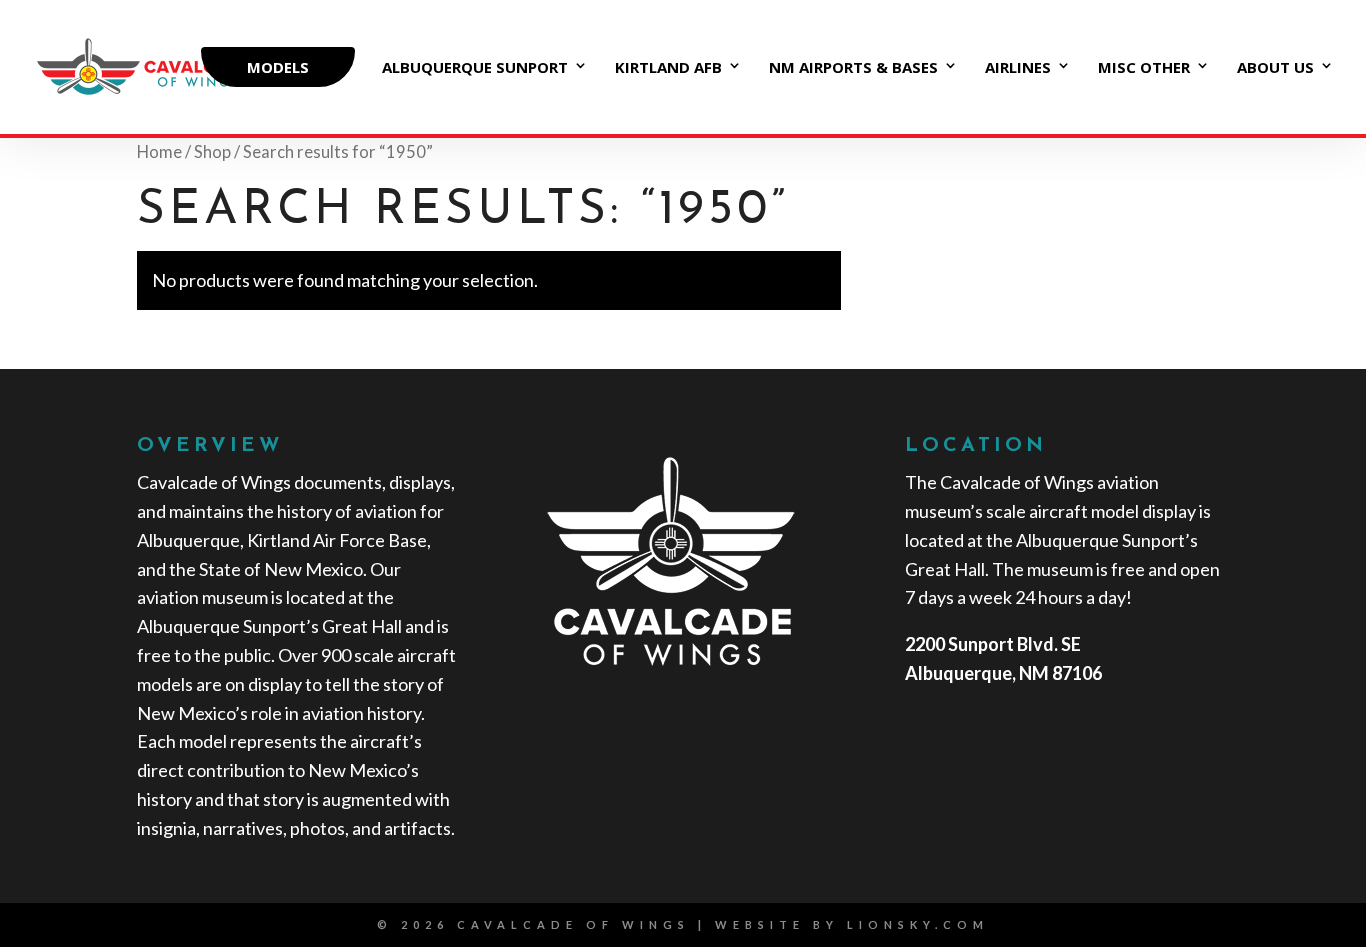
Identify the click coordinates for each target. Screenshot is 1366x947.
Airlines (1018, 68)
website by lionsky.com (852, 924)
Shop (212, 152)
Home (159, 152)
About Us (1275, 68)
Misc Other (1144, 68)
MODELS (278, 67)
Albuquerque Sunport (475, 68)
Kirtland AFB (668, 68)
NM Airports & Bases (853, 68)
